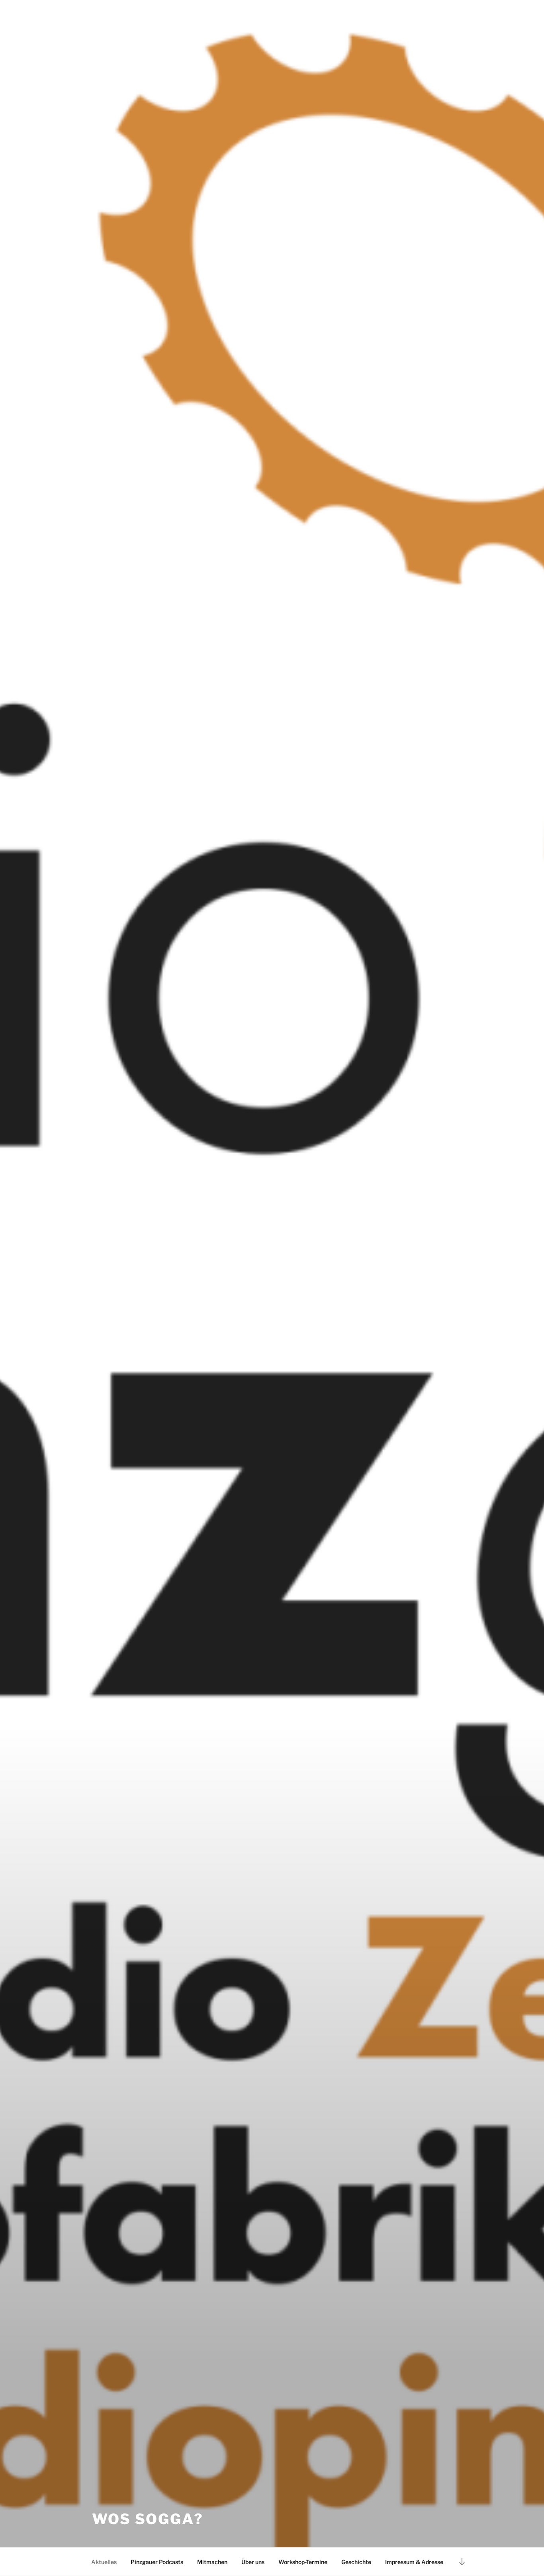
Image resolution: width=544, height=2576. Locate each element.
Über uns (253, 2562)
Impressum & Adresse (414, 2562)
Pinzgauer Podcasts (157, 2562)
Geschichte (356, 2562)
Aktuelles (104, 2562)
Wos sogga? (148, 2519)
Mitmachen (212, 2562)
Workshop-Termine (303, 2562)
